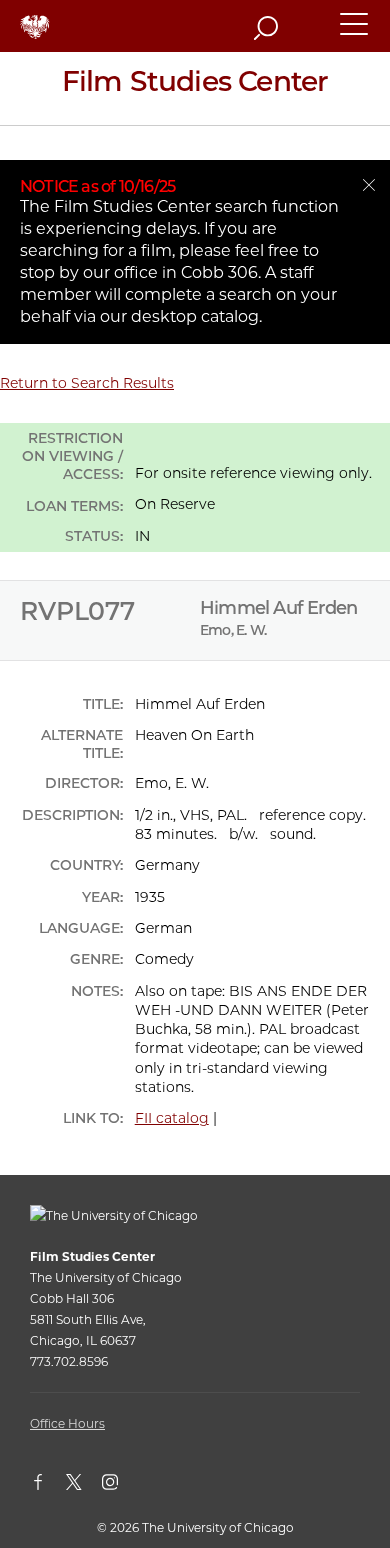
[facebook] (48, 1486)
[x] (84, 1486)
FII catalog (172, 1118)
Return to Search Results (87, 383)
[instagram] (120, 1486)
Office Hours (67, 1423)
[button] (355, 33)
